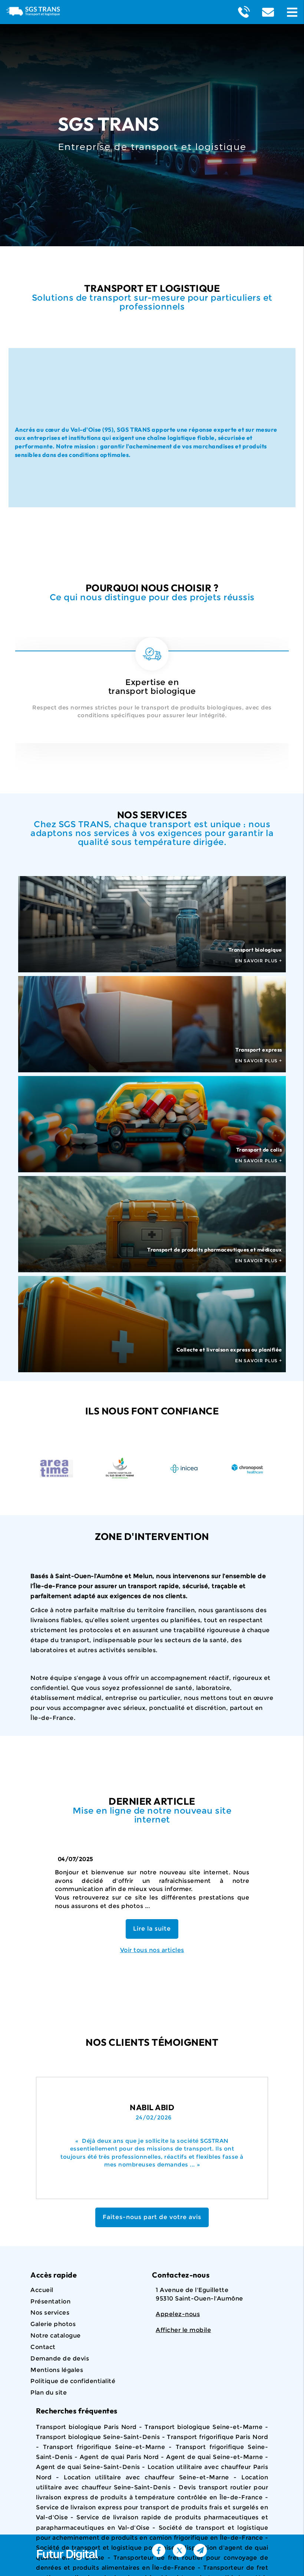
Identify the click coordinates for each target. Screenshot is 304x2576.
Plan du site (49, 2393)
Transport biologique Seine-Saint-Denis (98, 2437)
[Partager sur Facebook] (159, 2550)
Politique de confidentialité (73, 2381)
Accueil (42, 2290)
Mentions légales (57, 2370)
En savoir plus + (259, 961)
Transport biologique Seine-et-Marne (204, 2427)
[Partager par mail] (200, 2550)
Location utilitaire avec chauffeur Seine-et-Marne (146, 2477)
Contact (43, 2347)
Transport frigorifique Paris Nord (217, 2437)
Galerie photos (53, 2324)
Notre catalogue (56, 2336)
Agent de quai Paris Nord (119, 2457)
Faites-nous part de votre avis (152, 2217)
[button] (292, 12)
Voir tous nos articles (152, 1950)
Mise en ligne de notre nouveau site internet (152, 1815)
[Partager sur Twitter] (179, 2550)
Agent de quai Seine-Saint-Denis (88, 2467)
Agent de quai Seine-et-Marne (214, 2457)
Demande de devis (60, 2358)
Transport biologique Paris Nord (86, 2427)
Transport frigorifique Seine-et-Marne (104, 2447)
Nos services (50, 2313)
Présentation (50, 2301)
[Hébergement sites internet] (67, 2568)
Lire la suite (152, 1929)
